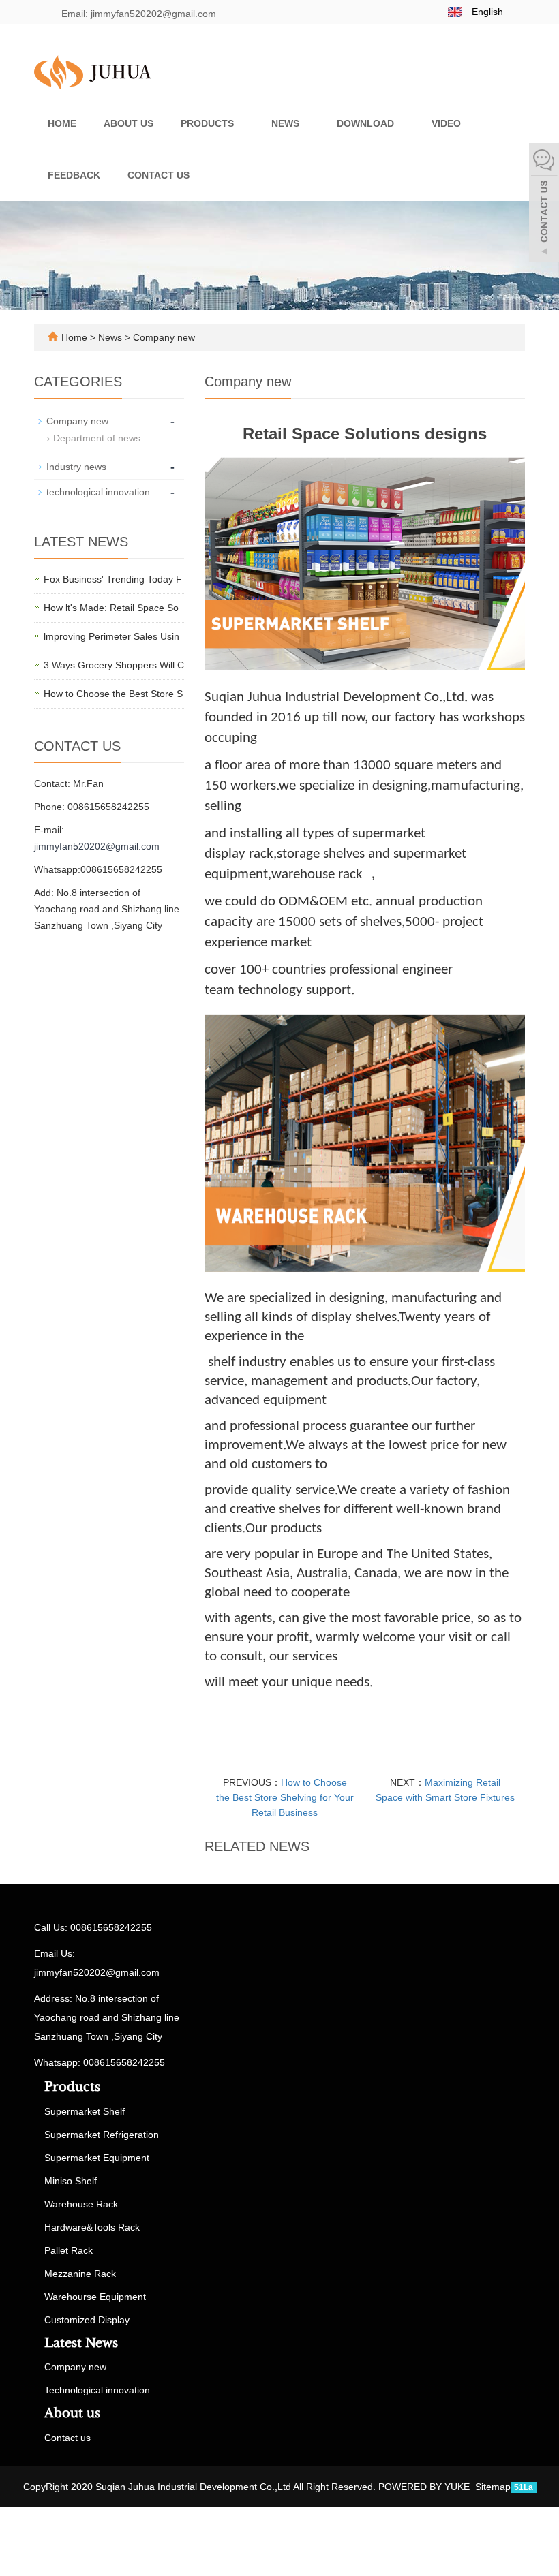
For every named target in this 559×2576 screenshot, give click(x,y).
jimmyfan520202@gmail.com (97, 846)
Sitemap (493, 2487)
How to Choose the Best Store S (113, 694)
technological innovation (98, 492)
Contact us (158, 175)
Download (367, 123)
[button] (240, 123)
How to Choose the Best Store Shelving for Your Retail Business (285, 1797)
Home (62, 123)
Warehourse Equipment (95, 2297)
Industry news (76, 467)
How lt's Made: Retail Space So (111, 608)
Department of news (97, 438)
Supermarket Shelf (85, 2111)
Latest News (81, 2343)
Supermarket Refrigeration (102, 2135)
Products (209, 123)
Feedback (74, 175)
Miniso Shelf (71, 2181)
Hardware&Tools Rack (92, 2227)
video (448, 123)
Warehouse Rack (81, 2204)
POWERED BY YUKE (425, 2487)
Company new (163, 337)
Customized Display (87, 2320)
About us (129, 123)
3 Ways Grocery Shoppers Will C (114, 665)
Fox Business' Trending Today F (113, 579)
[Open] (544, 204)
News (287, 123)
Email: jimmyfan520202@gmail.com (137, 14)
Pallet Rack (69, 2250)
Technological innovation (97, 2390)
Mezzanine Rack (80, 2274)
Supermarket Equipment (97, 2158)
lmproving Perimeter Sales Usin (111, 636)
